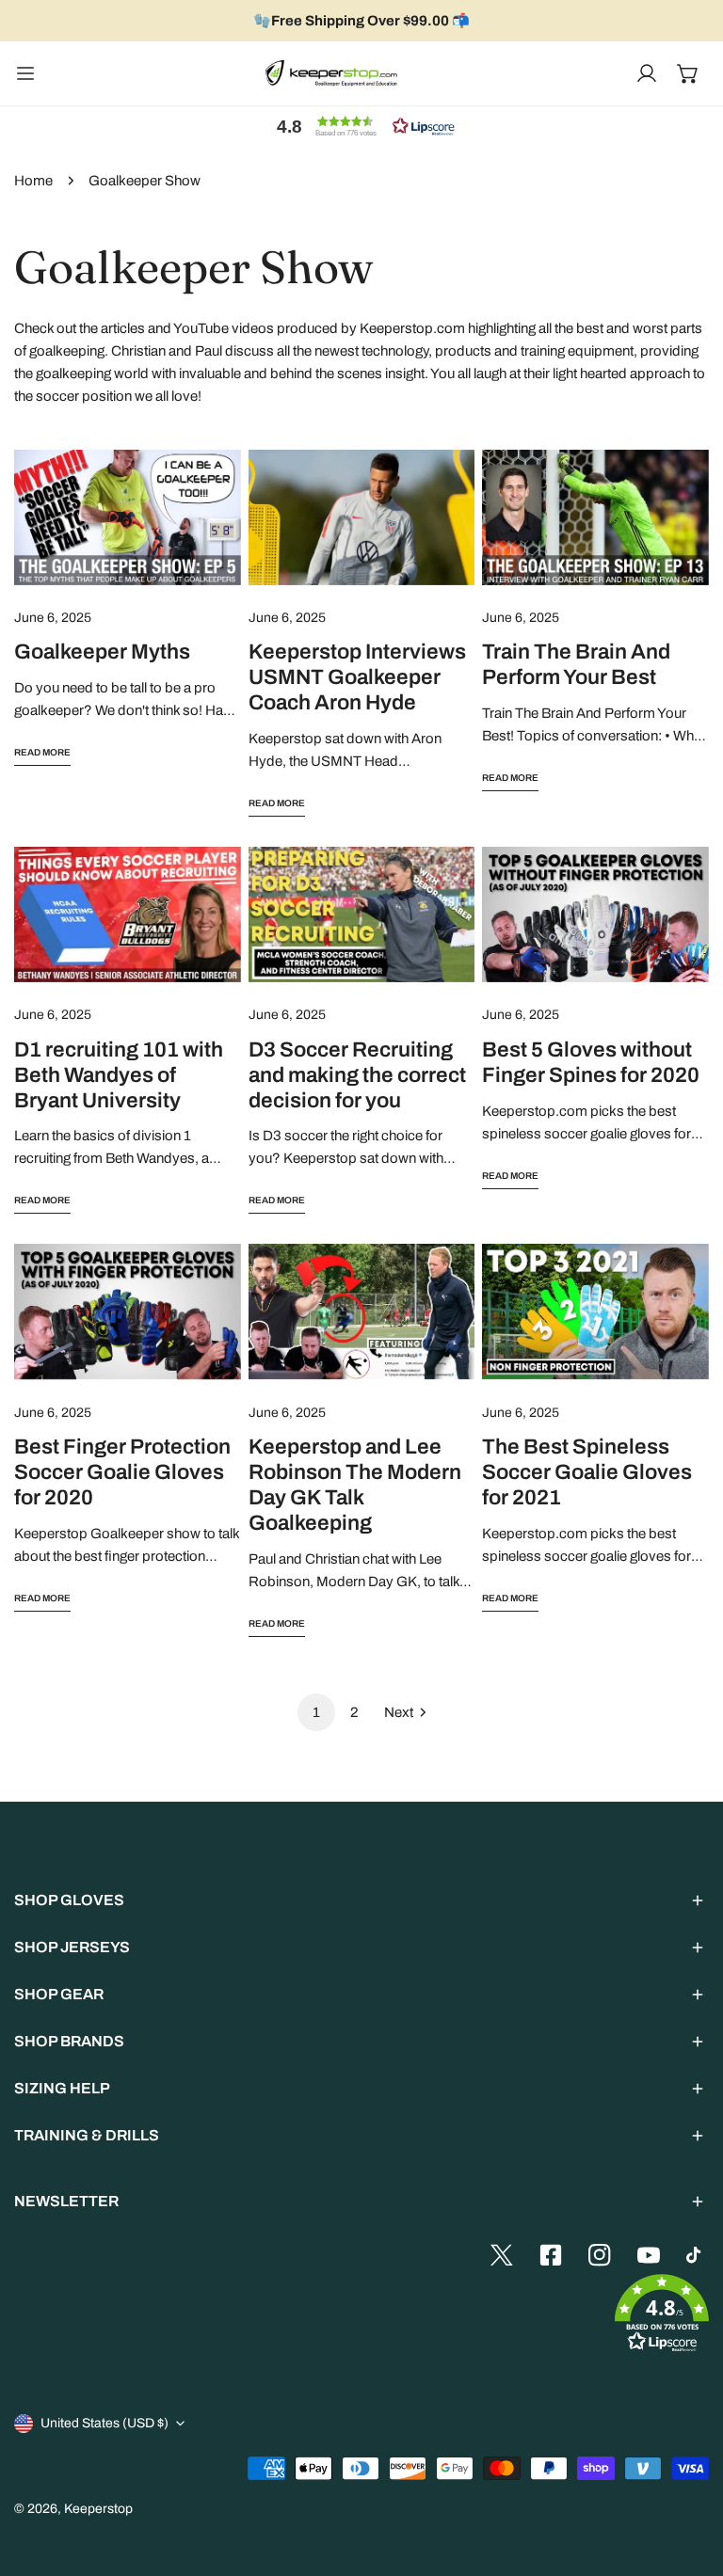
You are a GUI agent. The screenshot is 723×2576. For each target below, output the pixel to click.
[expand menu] (25, 73)
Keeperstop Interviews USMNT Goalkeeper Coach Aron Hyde (357, 677)
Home (33, 181)
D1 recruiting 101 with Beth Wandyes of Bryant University (119, 1075)
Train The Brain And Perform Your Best (576, 664)
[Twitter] (502, 2255)
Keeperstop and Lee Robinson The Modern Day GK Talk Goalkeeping (355, 1485)
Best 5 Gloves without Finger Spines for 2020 (591, 1062)
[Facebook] (551, 2255)
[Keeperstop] (331, 73)
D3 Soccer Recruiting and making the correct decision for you (357, 1075)
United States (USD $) (104, 2423)
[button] (688, 73)
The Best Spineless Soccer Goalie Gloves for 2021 (587, 1472)
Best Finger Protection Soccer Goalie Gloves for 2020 (122, 1472)
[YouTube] (649, 2255)
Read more (42, 752)
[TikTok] (698, 2255)
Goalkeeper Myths (102, 652)
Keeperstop (98, 2509)
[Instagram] (600, 2255)
